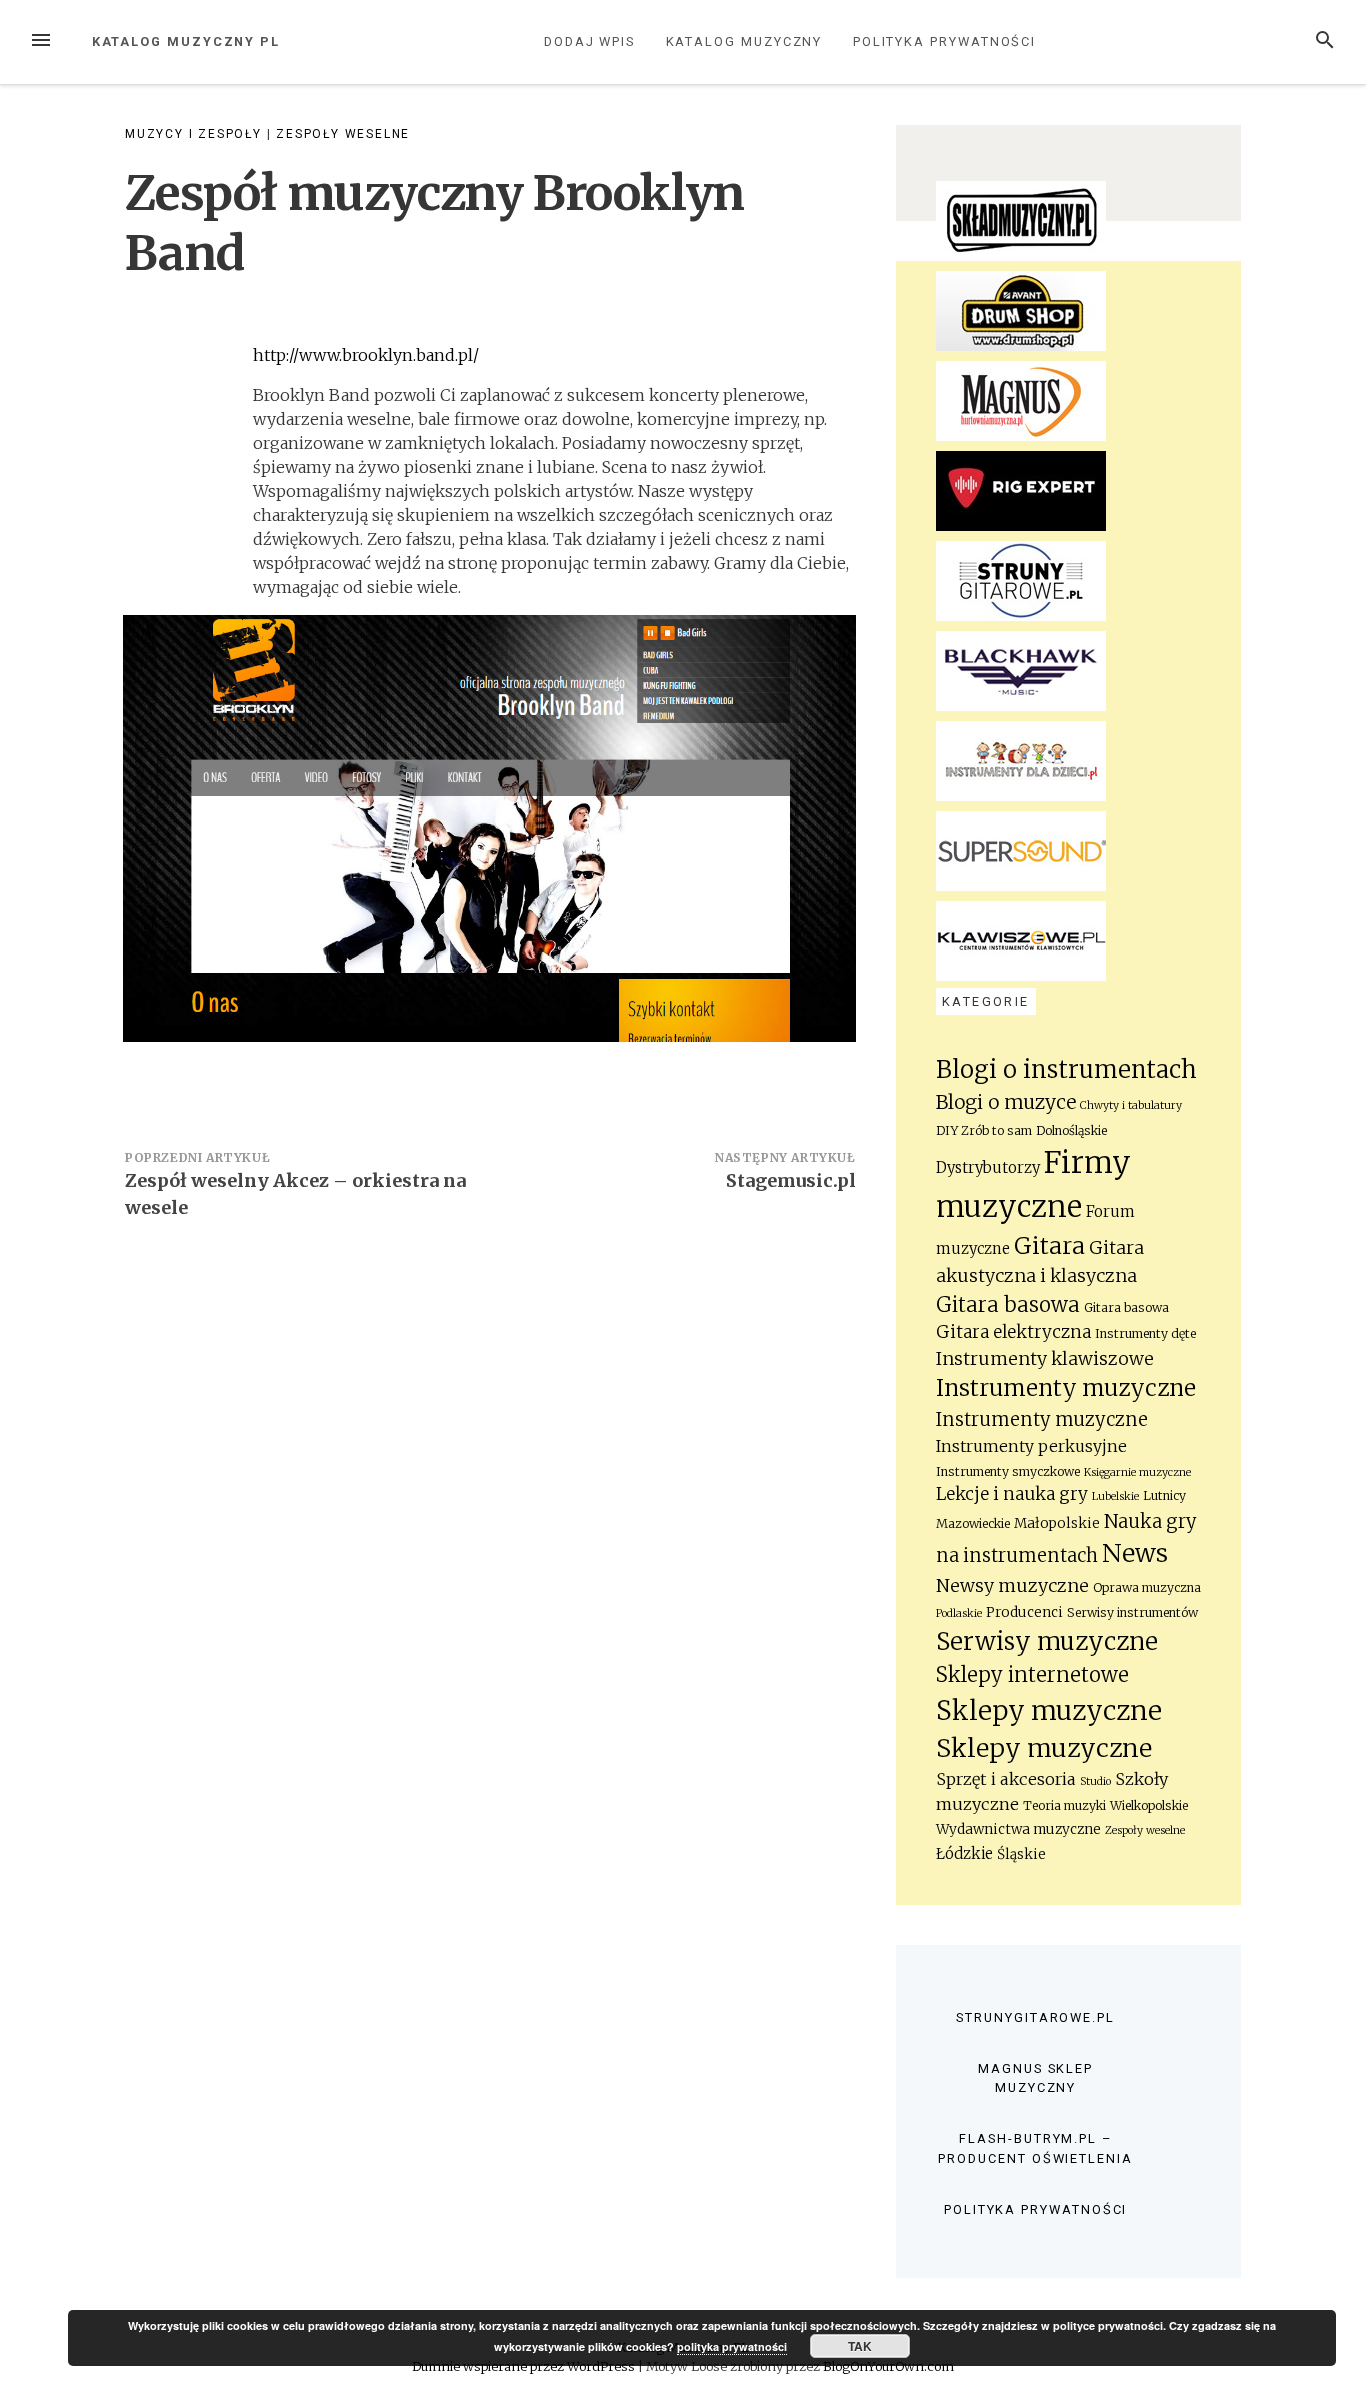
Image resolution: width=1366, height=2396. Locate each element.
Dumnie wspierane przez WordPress (525, 2366)
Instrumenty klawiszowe (1045, 1359)
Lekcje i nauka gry (1012, 1494)
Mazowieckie (973, 1523)
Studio (1095, 1781)
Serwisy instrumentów (1132, 1612)
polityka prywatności (732, 2346)
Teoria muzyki (1064, 1805)
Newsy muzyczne (1012, 1586)
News (1135, 1553)
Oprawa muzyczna (1147, 1587)
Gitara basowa (1008, 1305)
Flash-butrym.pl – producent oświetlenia (1035, 2148)
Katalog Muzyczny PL (186, 41)
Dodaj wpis (589, 41)
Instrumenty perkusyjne (1031, 1446)
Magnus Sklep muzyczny (1035, 2078)
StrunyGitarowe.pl (1035, 2017)
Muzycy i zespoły (193, 134)
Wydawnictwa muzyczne (1018, 1829)
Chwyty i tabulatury (1131, 1105)
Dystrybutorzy (988, 1167)
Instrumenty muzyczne (1066, 1388)
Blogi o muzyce (1006, 1102)
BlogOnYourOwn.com (888, 2366)
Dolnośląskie (1071, 1130)
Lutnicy (1164, 1495)
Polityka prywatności (944, 41)
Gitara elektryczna (1013, 1332)
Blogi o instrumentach (1066, 1069)
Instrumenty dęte (1145, 1333)
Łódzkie (964, 1853)
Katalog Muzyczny (744, 41)
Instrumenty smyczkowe (1008, 1471)
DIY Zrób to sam (984, 1130)
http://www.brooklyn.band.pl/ (366, 355)
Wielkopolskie (1149, 1805)
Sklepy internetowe (1032, 1675)
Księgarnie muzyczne (1137, 1472)
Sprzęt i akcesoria (1006, 1779)
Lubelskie (1115, 1496)
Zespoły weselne (343, 134)
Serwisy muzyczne (1047, 1641)
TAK (860, 2346)
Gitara (1049, 1245)
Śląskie (1021, 1854)
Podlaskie (959, 1613)
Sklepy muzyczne (1049, 1710)
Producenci (1024, 1612)
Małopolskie (1057, 1523)
